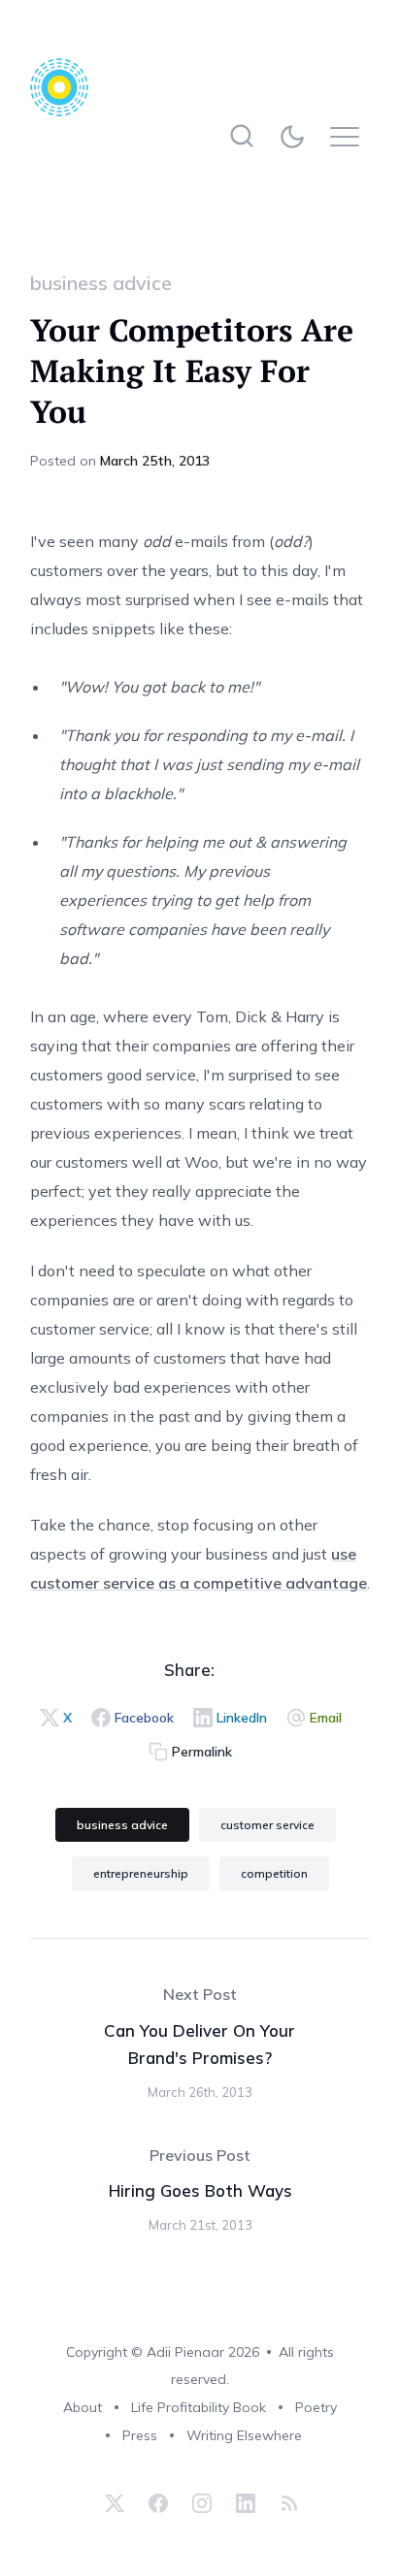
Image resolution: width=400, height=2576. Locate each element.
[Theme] (296, 136)
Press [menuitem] (140, 2435)
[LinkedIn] (246, 2503)
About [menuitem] (83, 2407)
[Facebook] (158, 2503)
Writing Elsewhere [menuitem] (244, 2435)
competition (274, 1873)
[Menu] (350, 136)
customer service (267, 1825)
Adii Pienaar (185, 2352)
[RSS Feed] (287, 2503)
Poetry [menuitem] (316, 2407)
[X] (115, 2503)
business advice (101, 283)
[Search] (241, 136)
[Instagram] (202, 2503)
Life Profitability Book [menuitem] (199, 2407)
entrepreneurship (141, 1873)
